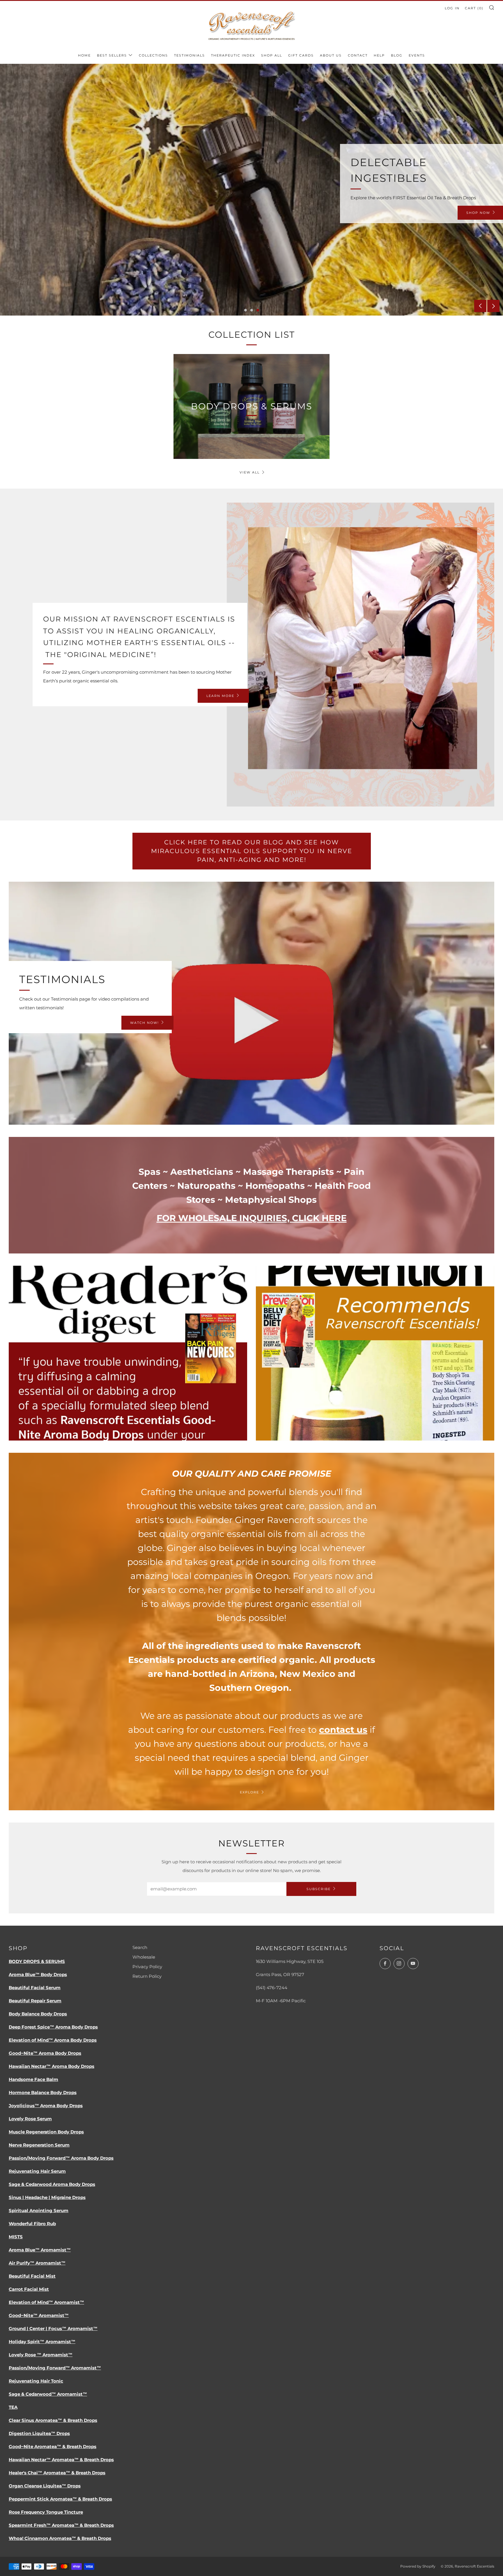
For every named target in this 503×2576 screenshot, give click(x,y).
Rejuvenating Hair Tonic (36, 2381)
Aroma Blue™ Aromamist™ (40, 2250)
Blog (397, 55)
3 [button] (258, 310)
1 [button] (246, 310)
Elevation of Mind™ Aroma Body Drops (53, 2040)
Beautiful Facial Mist (32, 2276)
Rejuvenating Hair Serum (37, 2171)
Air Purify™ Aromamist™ (37, 2263)
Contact (358, 55)
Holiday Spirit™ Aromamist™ (42, 2342)
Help (379, 55)
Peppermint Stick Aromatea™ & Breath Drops (60, 2499)
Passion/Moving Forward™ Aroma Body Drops (61, 2158)
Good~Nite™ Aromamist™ (39, 2315)
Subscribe (319, 1889)
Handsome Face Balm (33, 2079)
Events (417, 55)
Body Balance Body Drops (38, 2014)
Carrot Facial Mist (29, 2289)
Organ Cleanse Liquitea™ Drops (45, 2486)
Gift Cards (301, 55)
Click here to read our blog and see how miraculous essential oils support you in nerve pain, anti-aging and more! (252, 851)
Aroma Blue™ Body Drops (38, 1974)
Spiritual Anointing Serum (39, 2210)
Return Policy (147, 1976)
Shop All (272, 55)
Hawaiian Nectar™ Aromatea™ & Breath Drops (61, 2460)
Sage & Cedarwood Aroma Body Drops (52, 2184)
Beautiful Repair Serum (35, 2001)
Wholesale (144, 1957)
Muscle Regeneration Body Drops (46, 2132)
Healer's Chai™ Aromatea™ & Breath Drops (57, 2473)
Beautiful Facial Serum (35, 1988)
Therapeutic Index (233, 55)
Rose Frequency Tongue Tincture (46, 2512)
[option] (251, 190)
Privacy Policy (147, 1967)
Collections (153, 55)
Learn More (103, 205)
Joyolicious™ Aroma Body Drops (46, 2106)
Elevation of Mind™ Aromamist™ (46, 2302)
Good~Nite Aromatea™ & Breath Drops (53, 2446)
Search (140, 1947)
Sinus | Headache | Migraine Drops (47, 2197)
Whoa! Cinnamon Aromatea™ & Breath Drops (60, 2538)
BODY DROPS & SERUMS (37, 1961)
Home (84, 55)
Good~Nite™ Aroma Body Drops (45, 2053)
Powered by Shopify (418, 2566)
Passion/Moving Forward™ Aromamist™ (55, 2368)
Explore (249, 1792)
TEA (13, 2407)
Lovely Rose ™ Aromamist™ (41, 2355)
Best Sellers (112, 55)
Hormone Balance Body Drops (43, 2092)
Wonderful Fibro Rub (32, 2224)
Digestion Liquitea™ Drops (39, 2433)
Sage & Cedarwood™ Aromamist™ (48, 2394)
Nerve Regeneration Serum (39, 2145)
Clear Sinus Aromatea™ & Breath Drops (53, 2420)
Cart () (474, 8)
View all (250, 472)
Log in (452, 8)
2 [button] (252, 310)
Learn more (220, 696)
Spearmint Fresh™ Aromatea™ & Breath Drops (61, 2525)
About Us (331, 55)
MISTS (16, 2237)
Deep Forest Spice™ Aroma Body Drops (53, 2027)
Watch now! (145, 1023)
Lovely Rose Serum (30, 2119)
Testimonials (189, 55)
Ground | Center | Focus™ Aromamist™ (53, 2328)
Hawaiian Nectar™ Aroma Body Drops (52, 2066)
